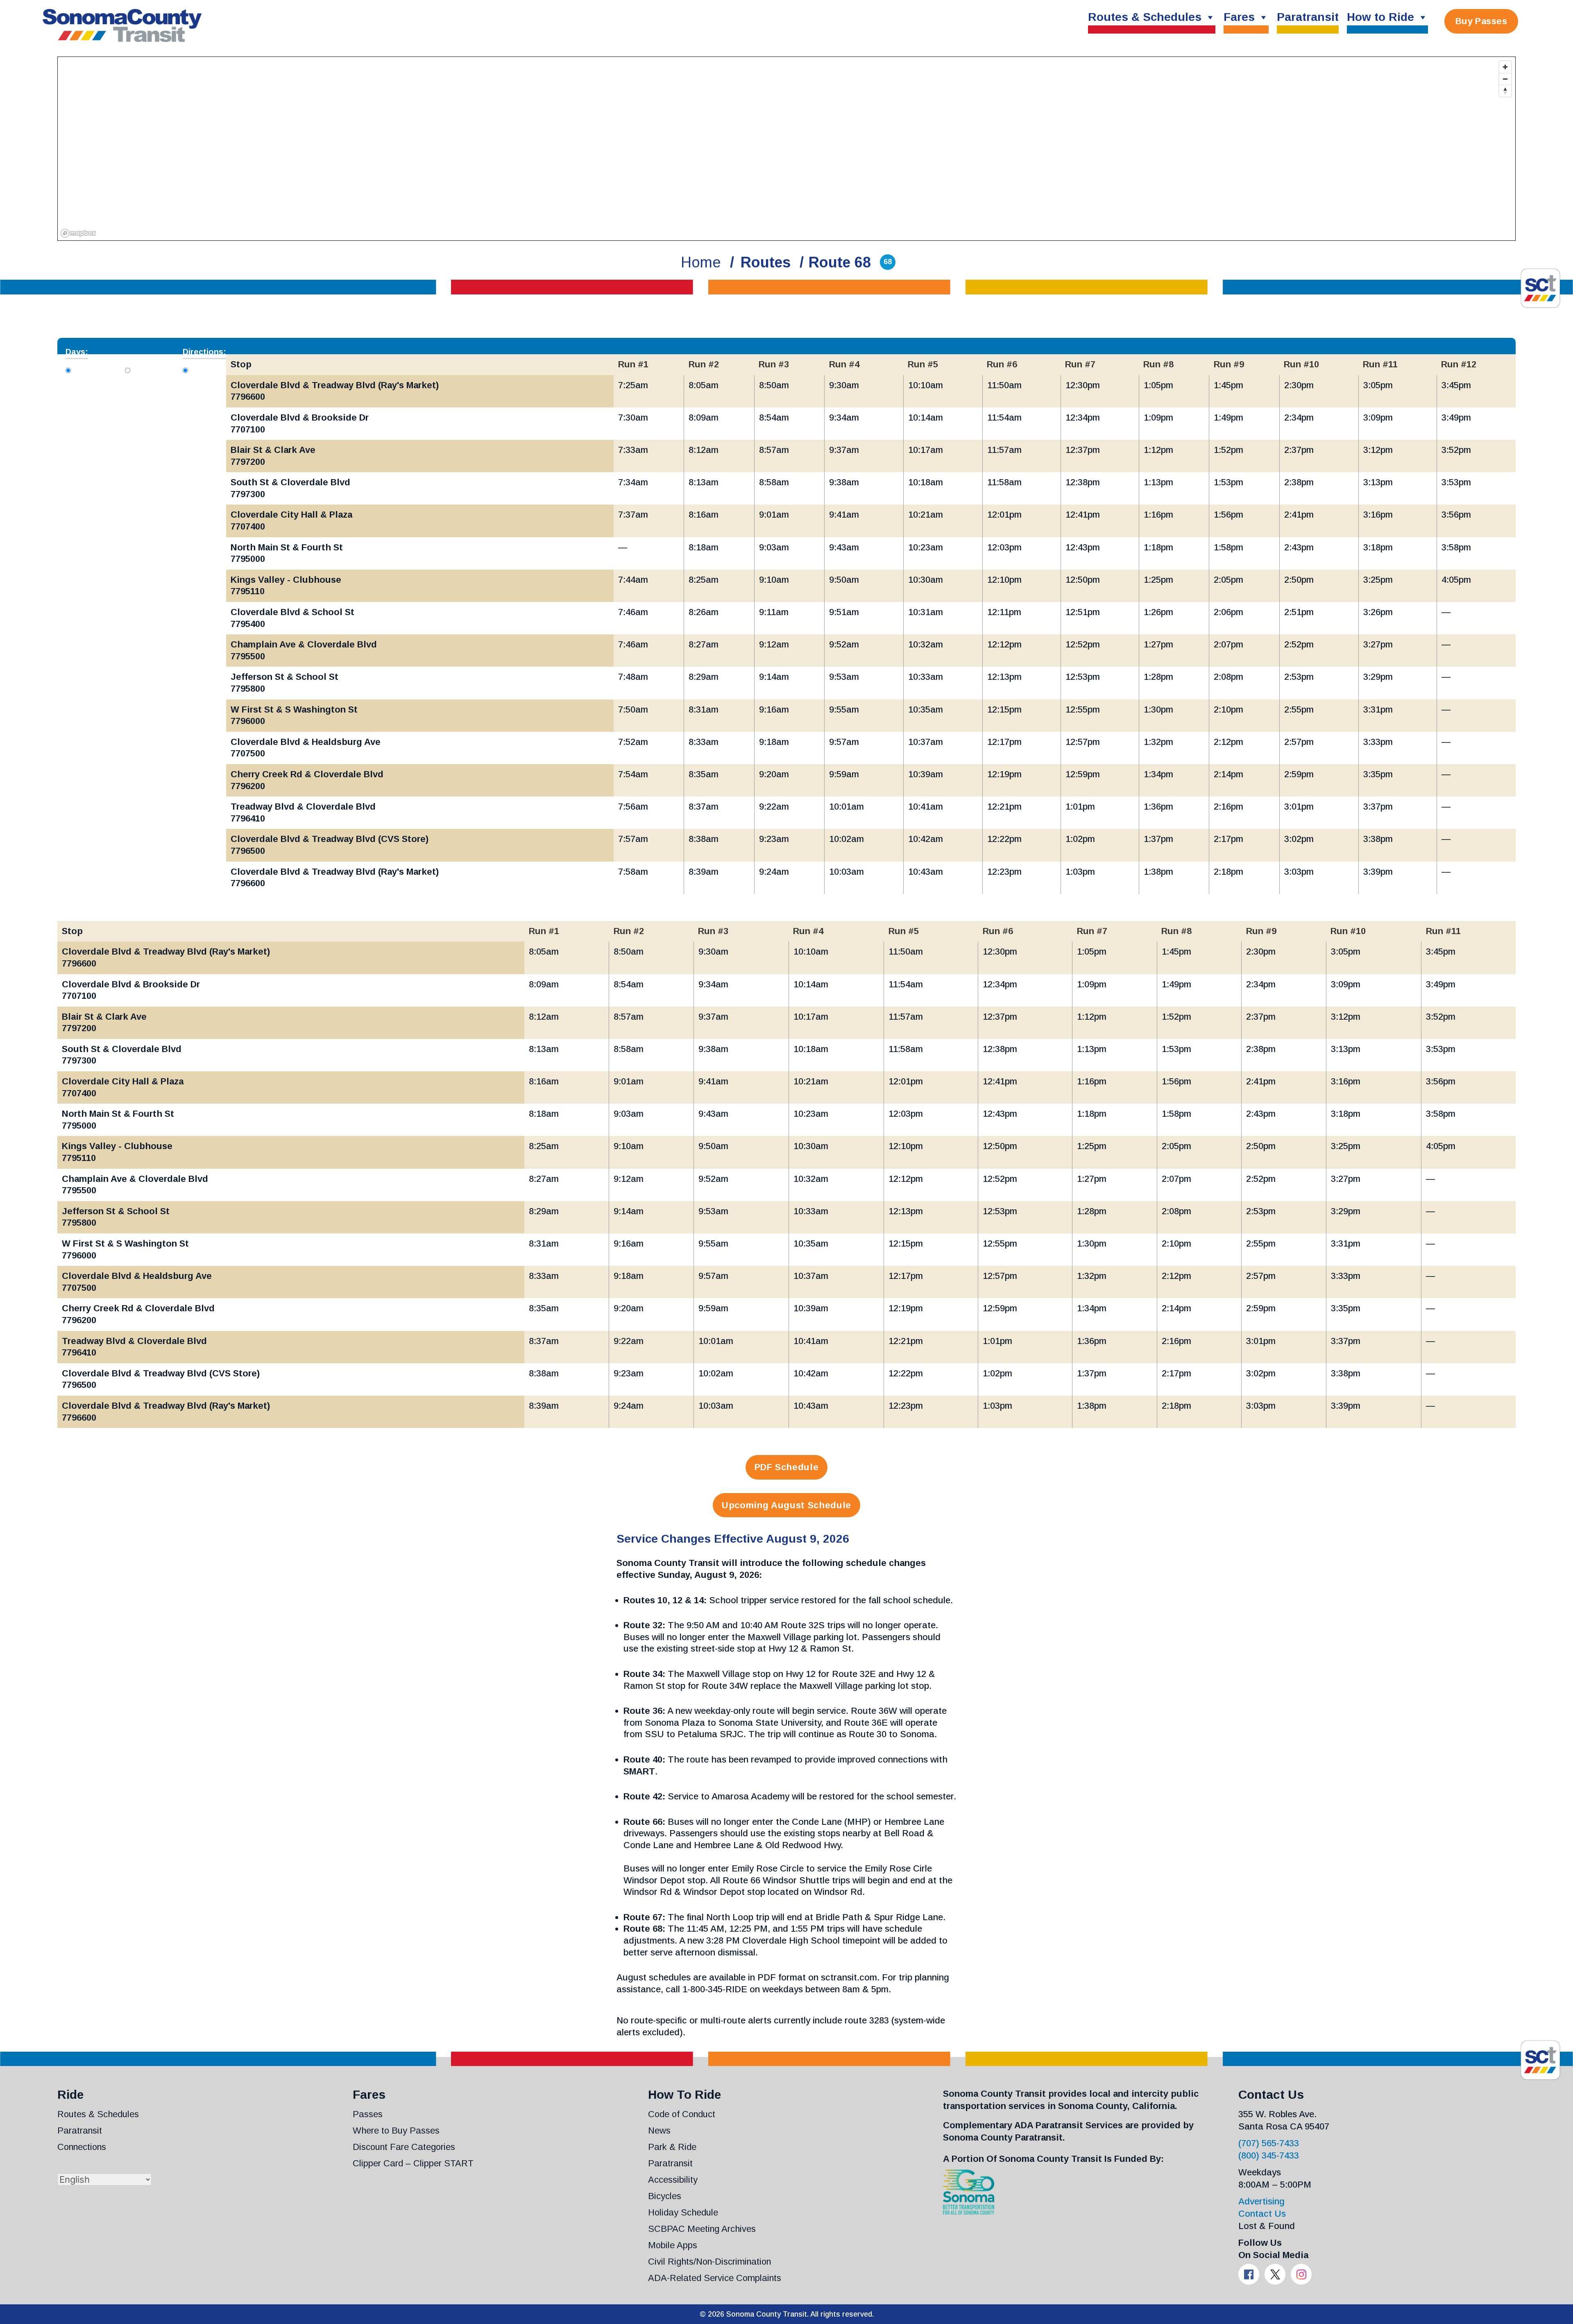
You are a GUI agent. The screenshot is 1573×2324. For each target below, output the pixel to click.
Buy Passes (1481, 21)
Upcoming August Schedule (786, 1505)
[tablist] (786, 346)
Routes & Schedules (1145, 17)
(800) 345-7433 (1269, 2155)
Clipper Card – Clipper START (413, 2163)
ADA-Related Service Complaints (715, 2278)
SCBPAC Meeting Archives (702, 2229)
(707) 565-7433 (1269, 2143)
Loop (203, 369)
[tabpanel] (786, 631)
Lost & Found (1267, 2226)
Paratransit (1308, 17)
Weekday (96, 369)
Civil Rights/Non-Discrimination (709, 2262)
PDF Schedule (787, 1467)
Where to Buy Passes (396, 2131)
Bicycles (665, 2196)
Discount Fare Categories (404, 2147)
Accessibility (673, 2180)
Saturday (154, 369)
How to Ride (1380, 17)
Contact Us (1262, 2214)
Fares (1239, 17)
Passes (368, 2114)
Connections (82, 2147)
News (659, 2131)
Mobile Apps (673, 2245)
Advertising (1261, 2201)
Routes (766, 262)
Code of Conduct (682, 2114)
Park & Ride (672, 2147)
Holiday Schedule (683, 2212)
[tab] (68, 370)
